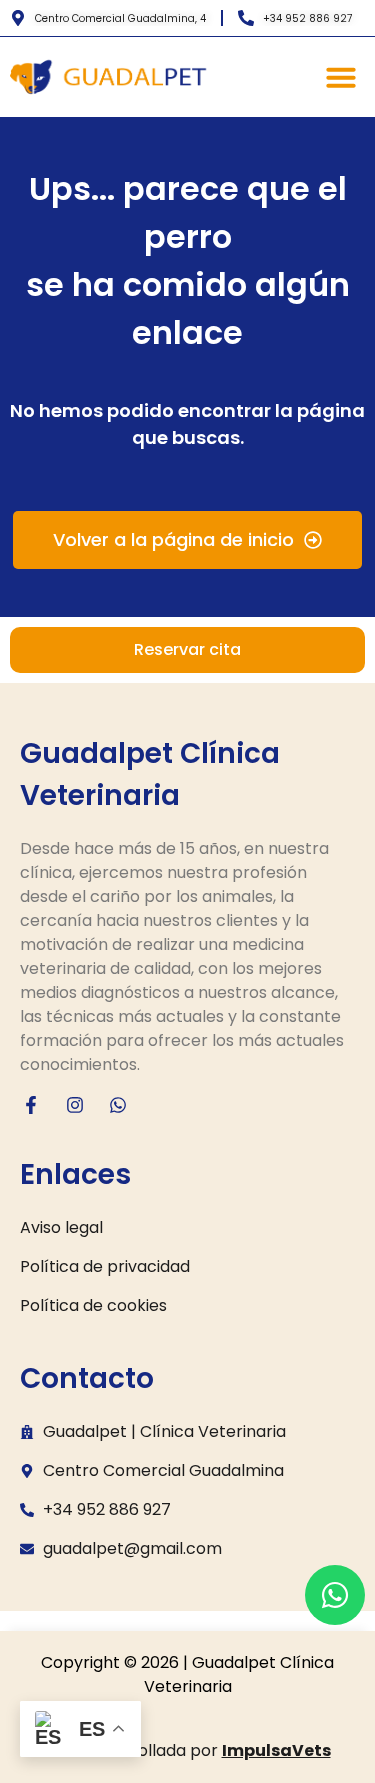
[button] (341, 77)
